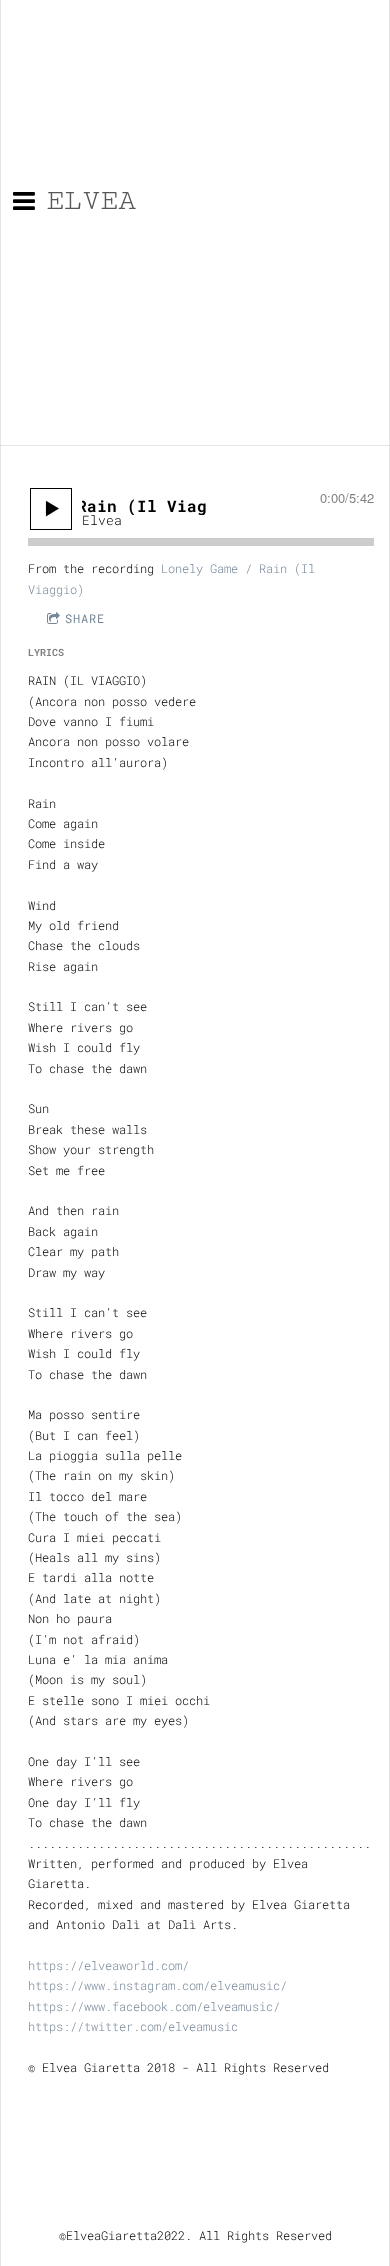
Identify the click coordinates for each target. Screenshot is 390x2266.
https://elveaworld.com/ (108, 1965)
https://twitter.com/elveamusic (133, 2026)
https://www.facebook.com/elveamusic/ (154, 2006)
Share (85, 618)
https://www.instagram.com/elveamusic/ (157, 1985)
